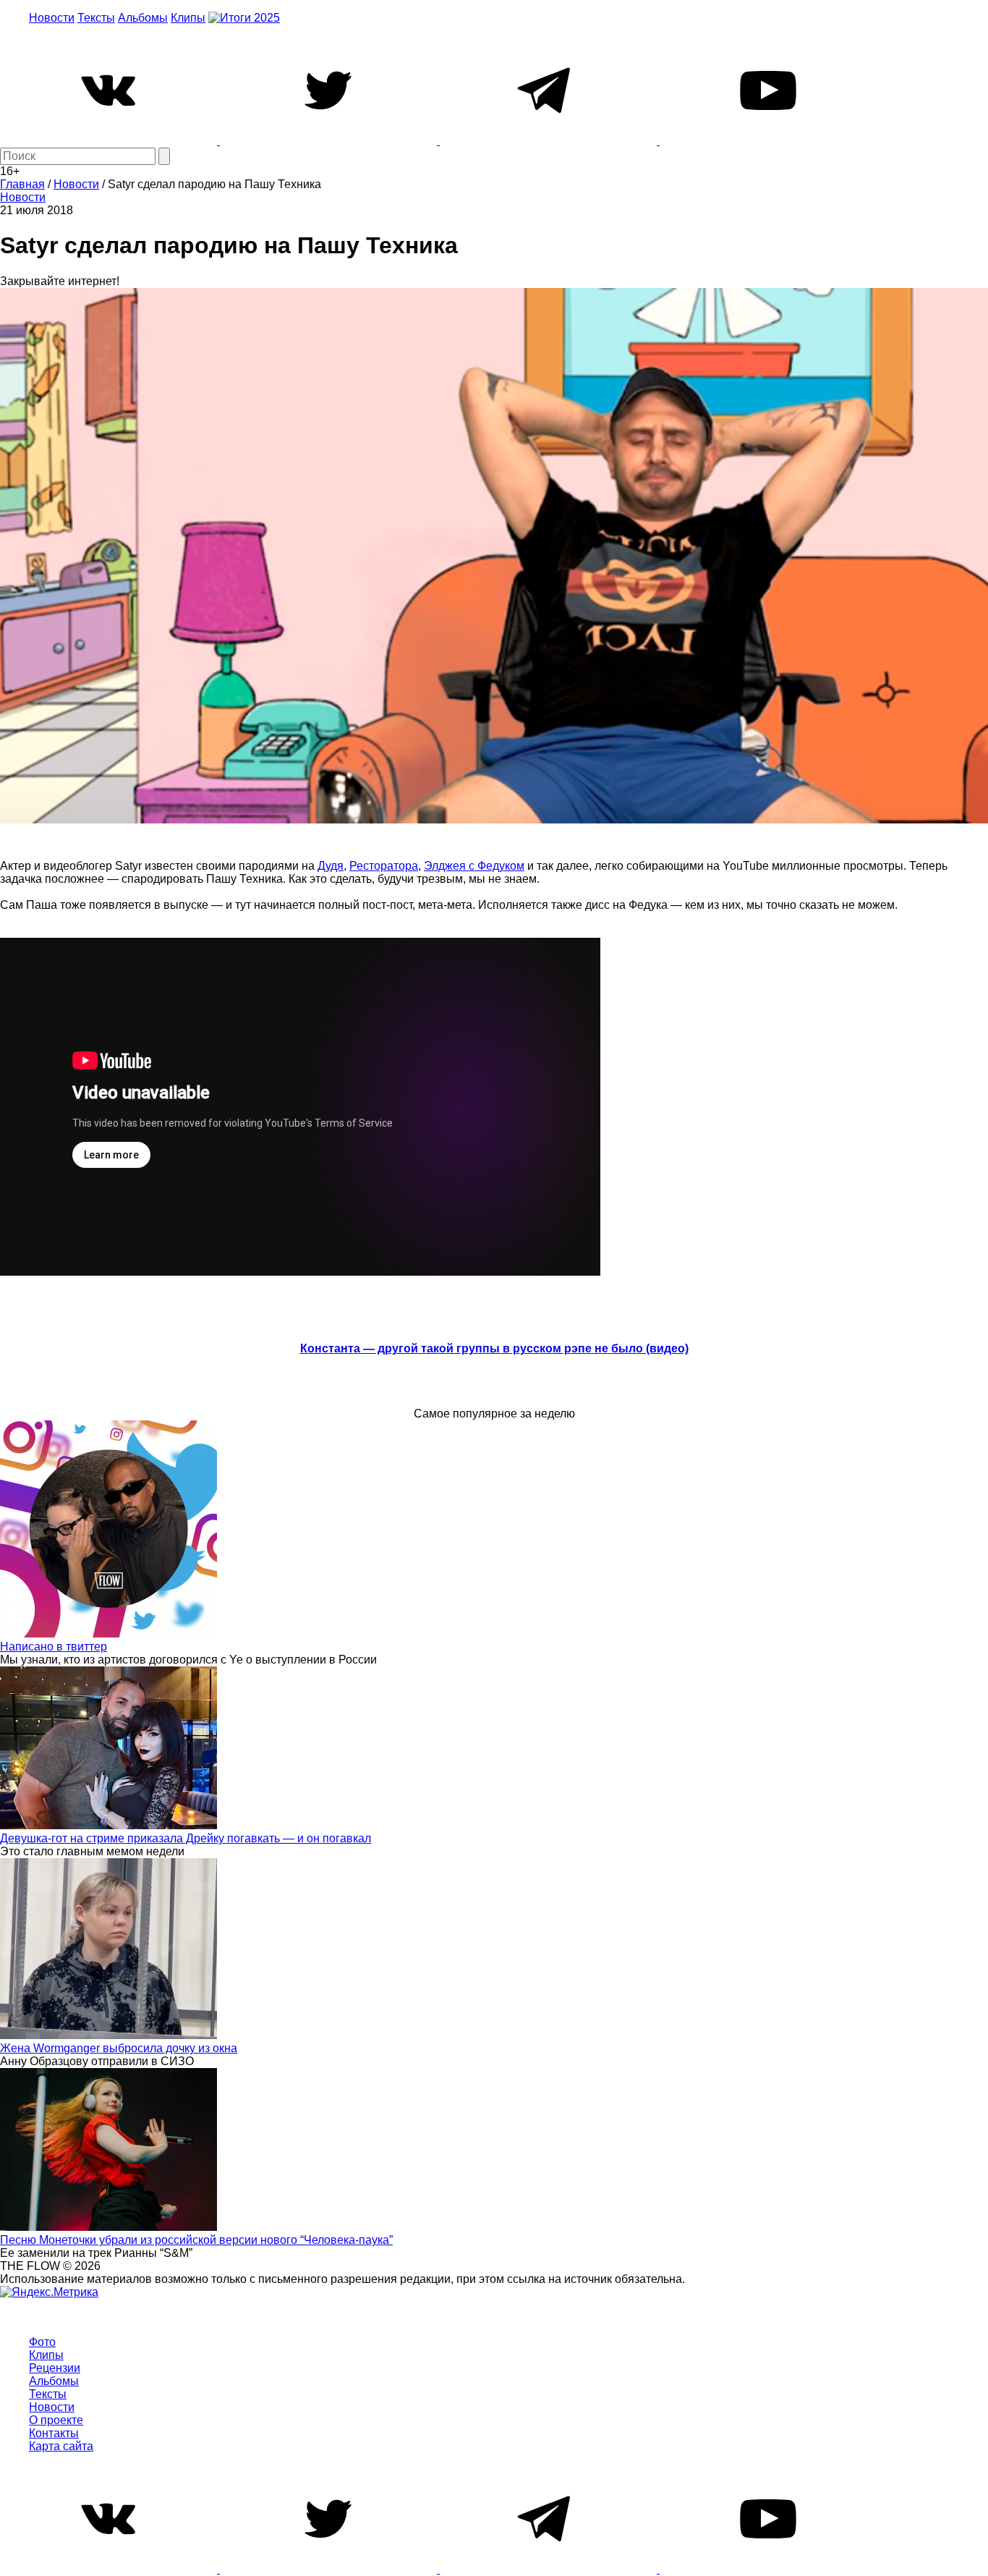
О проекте (56, 2420)
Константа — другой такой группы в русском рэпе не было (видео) (494, 1348)
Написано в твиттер (54, 1647)
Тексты (96, 18)
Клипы (188, 18)
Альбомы (143, 18)
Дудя (331, 866)
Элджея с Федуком (474, 866)
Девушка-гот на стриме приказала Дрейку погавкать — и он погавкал (186, 1838)
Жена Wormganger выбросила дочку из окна (119, 2048)
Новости (52, 18)
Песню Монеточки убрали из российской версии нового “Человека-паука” (196, 2240)
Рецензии (55, 2368)
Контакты (54, 2433)
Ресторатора (384, 866)
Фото (42, 2342)
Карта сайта (61, 2446)
